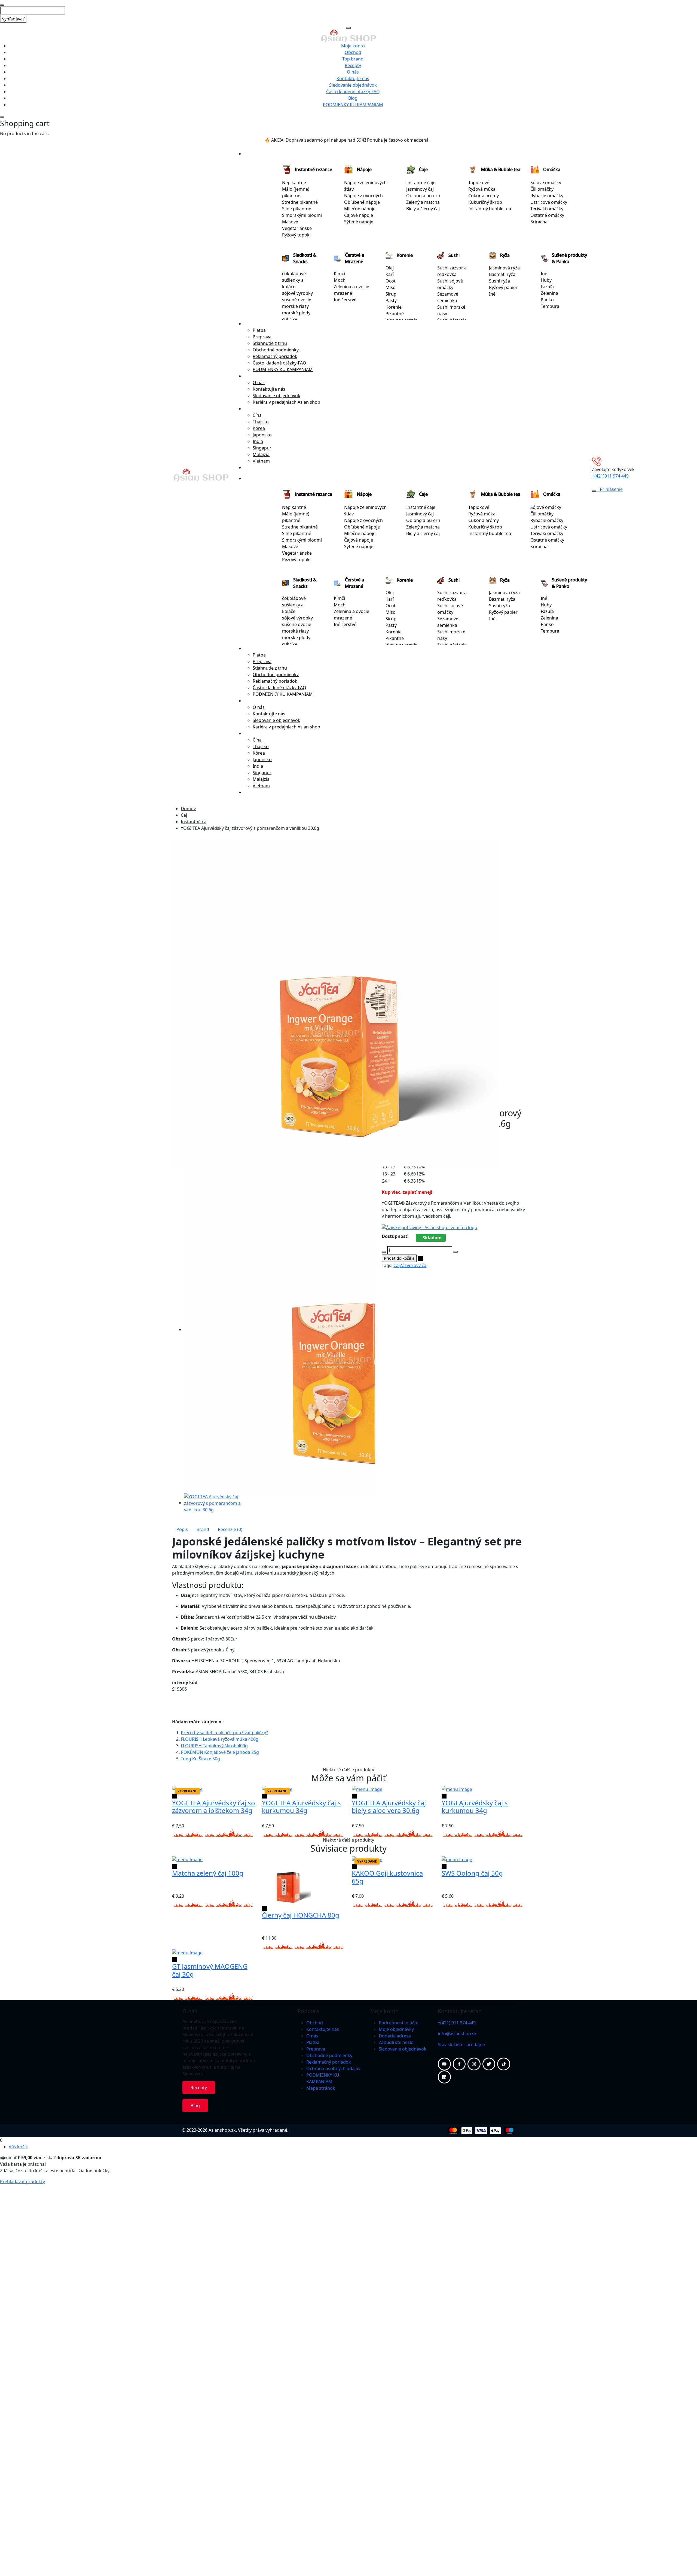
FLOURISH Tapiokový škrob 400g (214, 1746)
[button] (175, 1521)
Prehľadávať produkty (22, 2182)
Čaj (184, 815)
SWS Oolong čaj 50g (472, 1873)
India (258, 441)
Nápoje (364, 169)
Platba (259, 330)
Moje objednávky (396, 2029)
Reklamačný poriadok (275, 356)
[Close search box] (2, 5)
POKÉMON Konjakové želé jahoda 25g (220, 1752)
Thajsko (261, 422)
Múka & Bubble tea (501, 169)
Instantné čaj (194, 822)
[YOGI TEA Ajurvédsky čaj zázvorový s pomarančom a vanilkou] (335, 1003)
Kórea (259, 428)
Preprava (262, 337)
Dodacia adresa (395, 2036)
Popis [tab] (182, 1529)
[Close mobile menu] (348, 28)
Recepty (353, 65)
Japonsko (262, 435)
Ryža (505, 255)
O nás (353, 72)
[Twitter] (489, 2064)
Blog (353, 98)
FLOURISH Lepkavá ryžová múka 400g (220, 1739)
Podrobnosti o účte (399, 2023)
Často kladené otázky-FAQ (353, 92)
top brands (255, 467)
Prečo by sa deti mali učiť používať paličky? (224, 1733)
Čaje (423, 169)
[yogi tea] (429, 1227)
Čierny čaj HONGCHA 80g (301, 1915)
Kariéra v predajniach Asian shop (286, 402)
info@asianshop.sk (457, 2034)
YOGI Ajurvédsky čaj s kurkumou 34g (475, 1807)
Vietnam (261, 461)
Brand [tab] (203, 1529)
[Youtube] (444, 2064)
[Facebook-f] (459, 2064)
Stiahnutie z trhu (270, 343)
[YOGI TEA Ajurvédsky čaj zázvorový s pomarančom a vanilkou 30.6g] (213, 1503)
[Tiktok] (504, 2064)
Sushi (454, 255)
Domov (188, 809)
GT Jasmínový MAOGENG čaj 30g (210, 1970)
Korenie (405, 255)
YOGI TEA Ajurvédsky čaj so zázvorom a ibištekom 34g (214, 1807)
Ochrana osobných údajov (333, 2068)
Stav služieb (450, 2045)
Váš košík (18, 2147)
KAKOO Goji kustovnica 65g (387, 1877)
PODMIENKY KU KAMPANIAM (353, 105)
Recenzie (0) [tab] (230, 1529)
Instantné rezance (314, 169)
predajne (476, 2045)
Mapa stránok (321, 2088)
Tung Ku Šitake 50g (200, 1759)
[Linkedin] (444, 2077)
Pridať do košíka (399, 1258)
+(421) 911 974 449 (457, 2023)
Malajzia (261, 454)
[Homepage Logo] (349, 35)
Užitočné (253, 324)
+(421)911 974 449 (610, 476)
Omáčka (552, 169)
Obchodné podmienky (276, 350)
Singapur (262, 448)
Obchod (353, 52)
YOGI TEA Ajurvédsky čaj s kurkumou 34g (301, 1807)
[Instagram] (474, 2064)
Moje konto (353, 46)
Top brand (353, 59)
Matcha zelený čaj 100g (208, 1873)
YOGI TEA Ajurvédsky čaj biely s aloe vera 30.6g (389, 1807)
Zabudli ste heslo (396, 2042)
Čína (257, 415)
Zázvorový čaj (414, 1265)
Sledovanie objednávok (353, 85)
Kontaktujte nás (353, 78)
